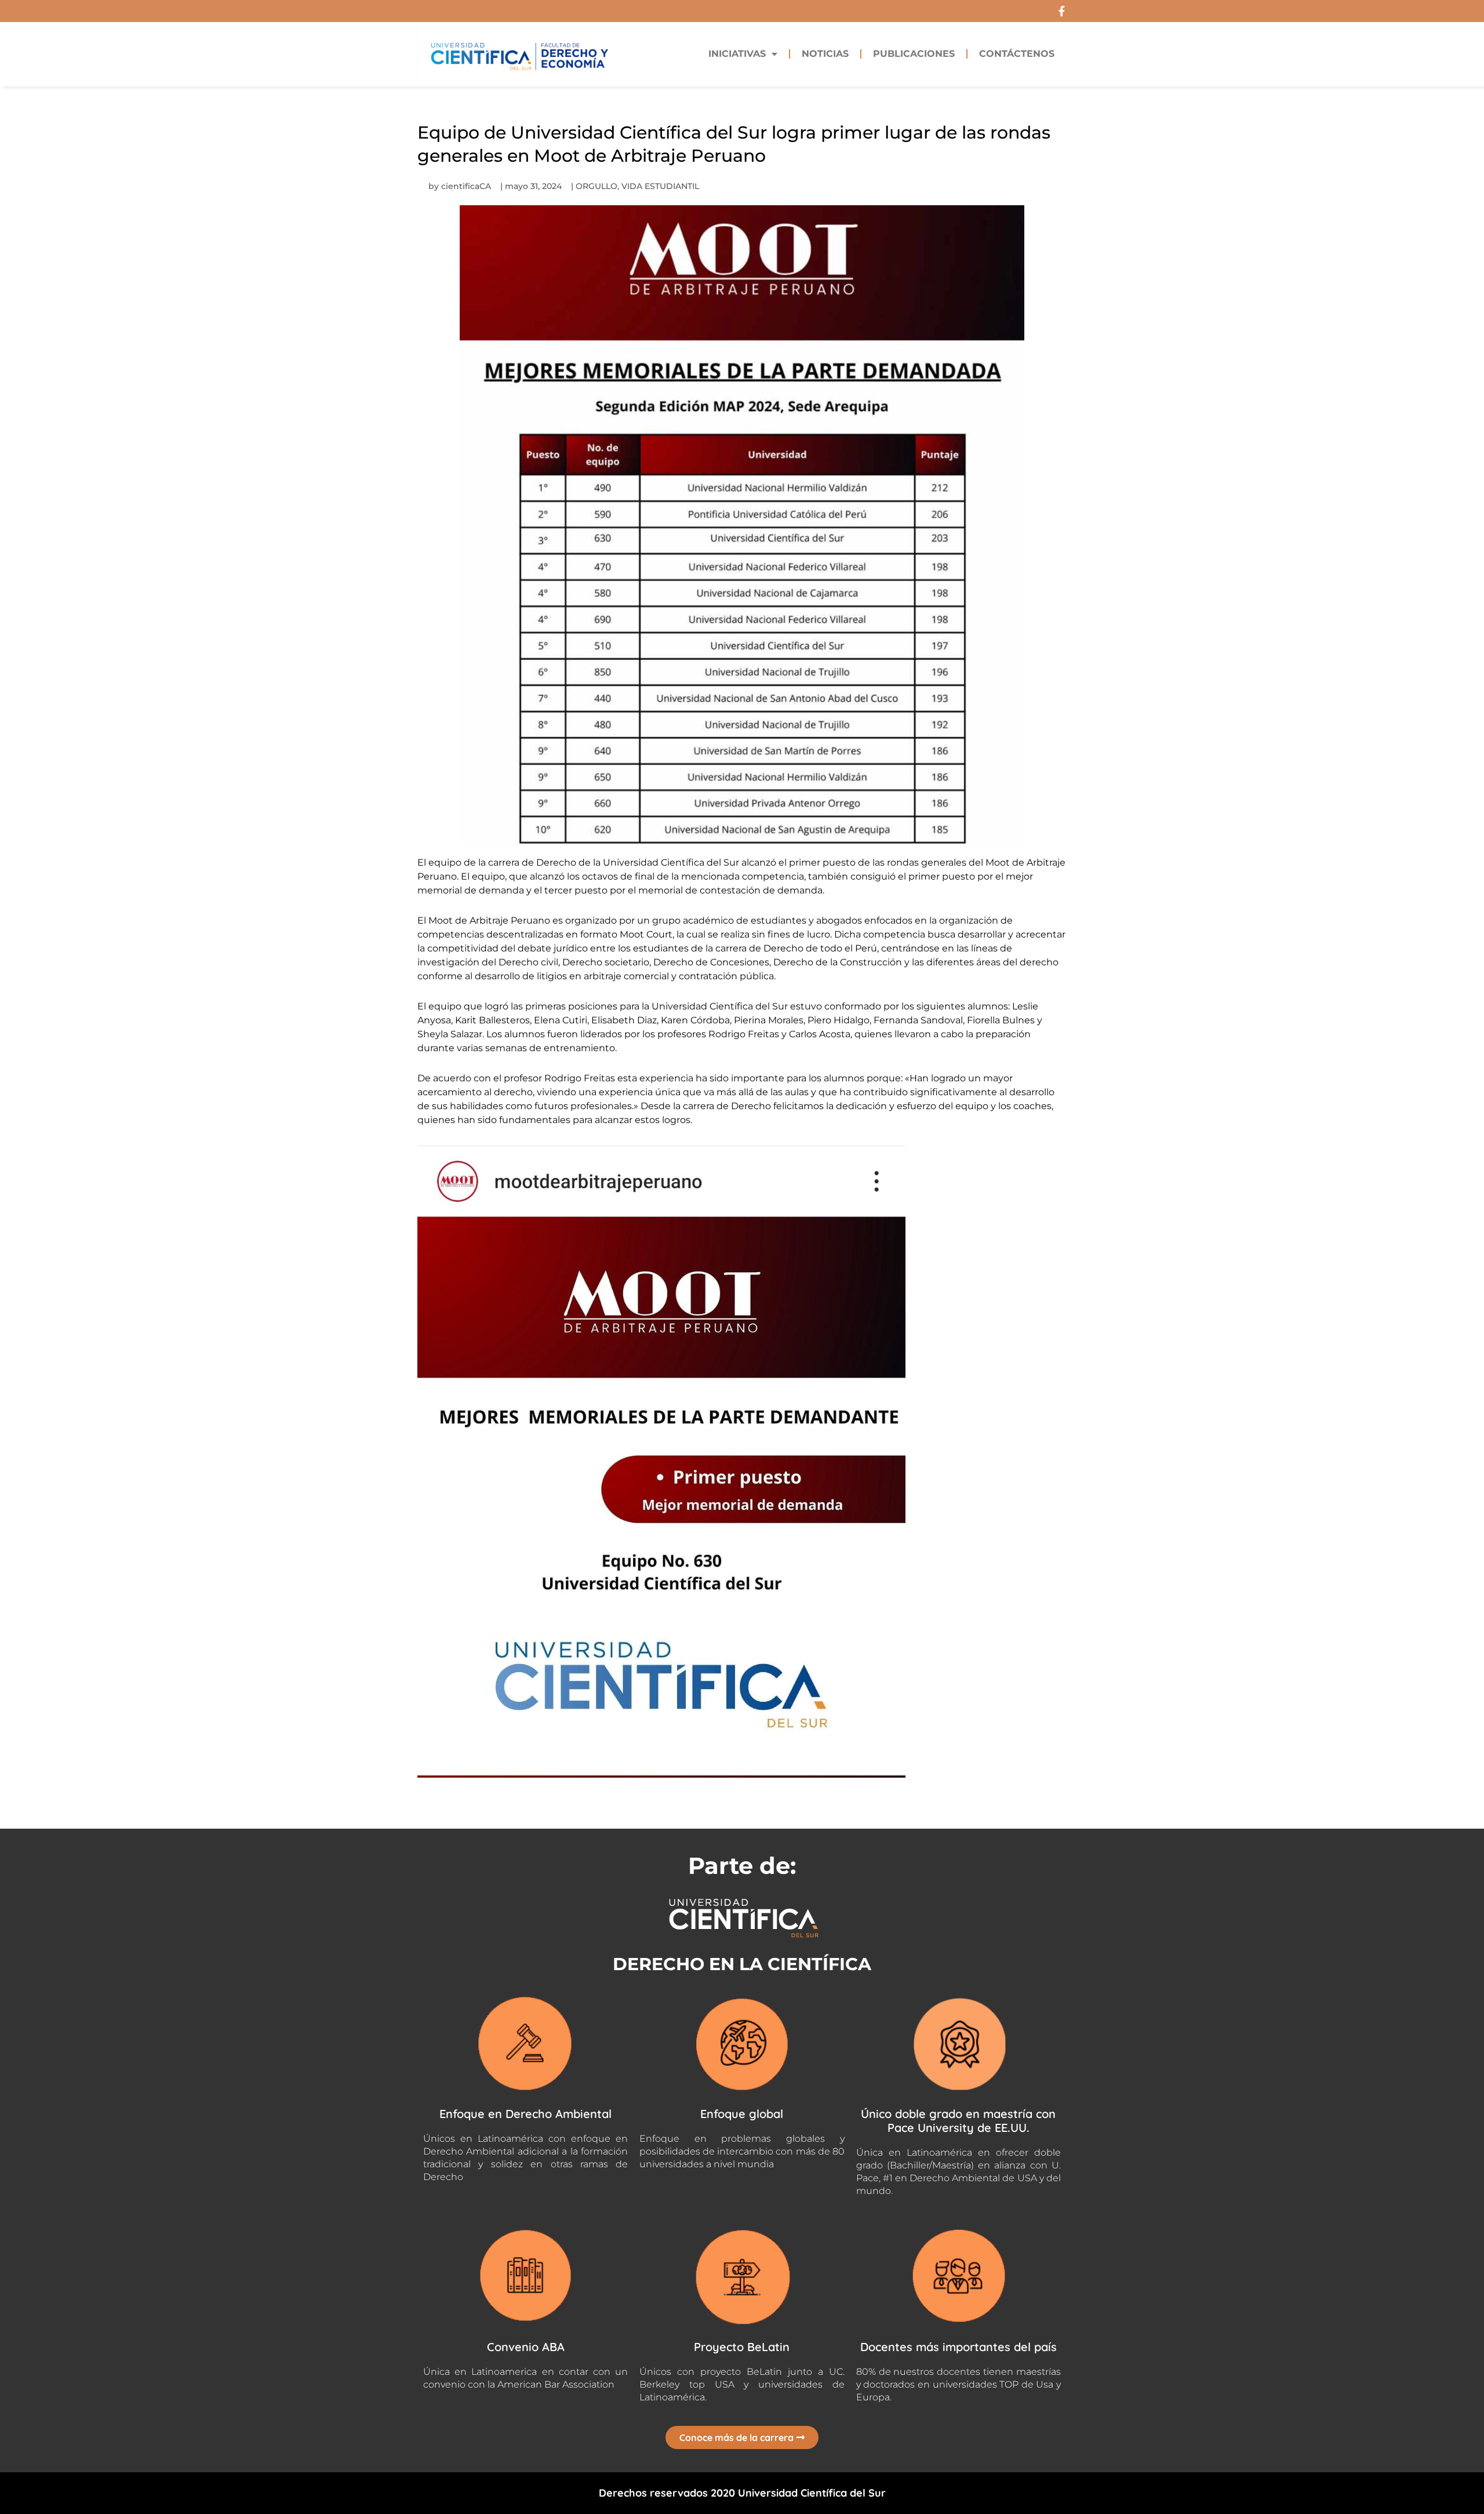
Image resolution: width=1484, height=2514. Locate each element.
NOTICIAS (825, 54)
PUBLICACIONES (914, 54)
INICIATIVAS (737, 54)
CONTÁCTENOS (1017, 54)
